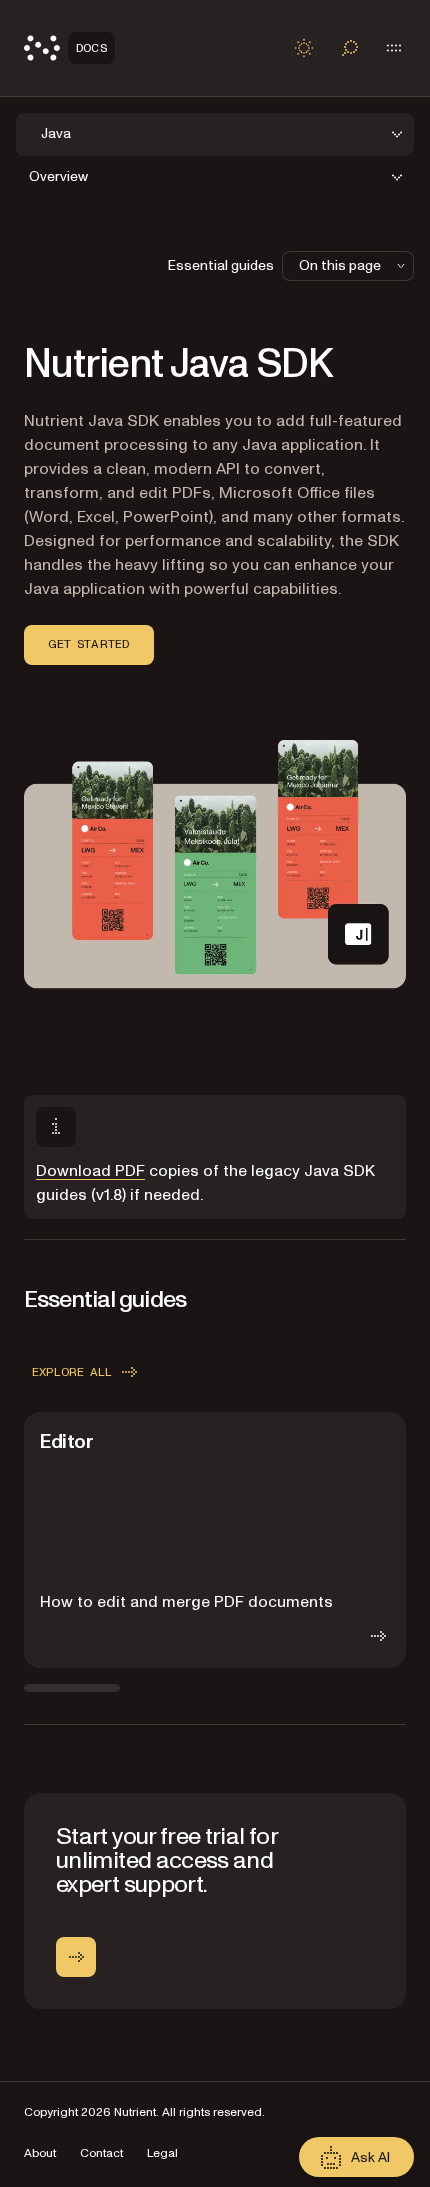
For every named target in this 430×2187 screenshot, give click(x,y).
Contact (101, 2153)
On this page (340, 265)
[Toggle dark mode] (304, 48)
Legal (162, 2153)
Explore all (72, 1372)
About (40, 2153)
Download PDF (90, 1171)
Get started (89, 644)
